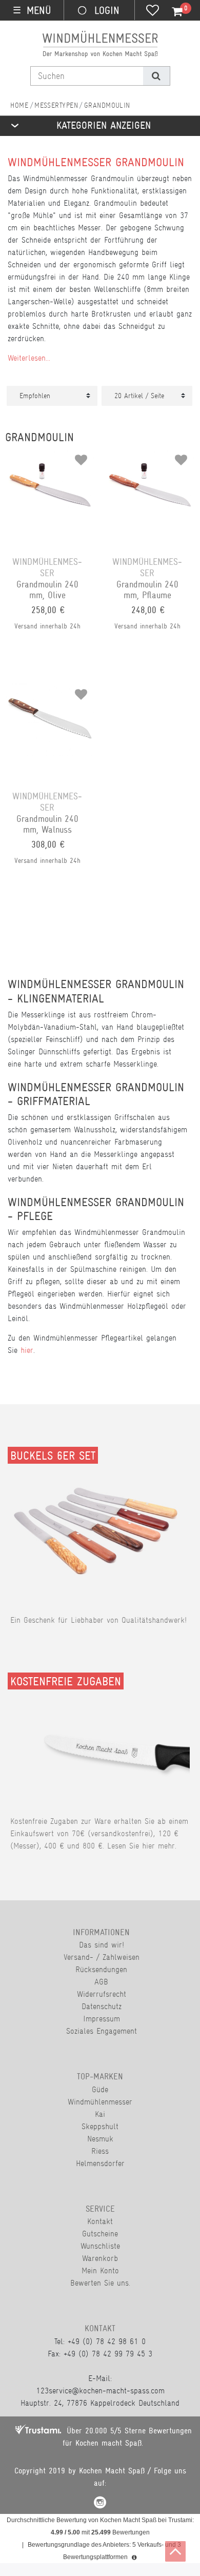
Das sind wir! (102, 1945)
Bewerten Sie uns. (100, 2283)
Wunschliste (100, 2246)
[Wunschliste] (153, 11)
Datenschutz (102, 2006)
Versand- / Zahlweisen (102, 1957)
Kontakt (100, 2221)
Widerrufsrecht (102, 1994)
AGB (101, 1982)
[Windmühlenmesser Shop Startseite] (19, 105)
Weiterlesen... (29, 358)
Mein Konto (100, 2270)
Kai (100, 2114)
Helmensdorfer (100, 2163)
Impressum (102, 2019)
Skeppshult (100, 2126)
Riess (100, 2151)
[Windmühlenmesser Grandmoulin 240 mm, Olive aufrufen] (50, 456)
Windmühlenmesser (100, 2102)
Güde (100, 2089)
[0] (171, 12)
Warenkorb (100, 2258)
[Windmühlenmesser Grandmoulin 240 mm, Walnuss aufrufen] (50, 691)
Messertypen (56, 105)
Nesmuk (100, 2139)
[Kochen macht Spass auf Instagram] (100, 2504)
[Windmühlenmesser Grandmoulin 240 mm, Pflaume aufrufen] (150, 456)
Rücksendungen (101, 1969)
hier (27, 1350)
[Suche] (156, 76)
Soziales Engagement (102, 2031)
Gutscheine (100, 2234)
